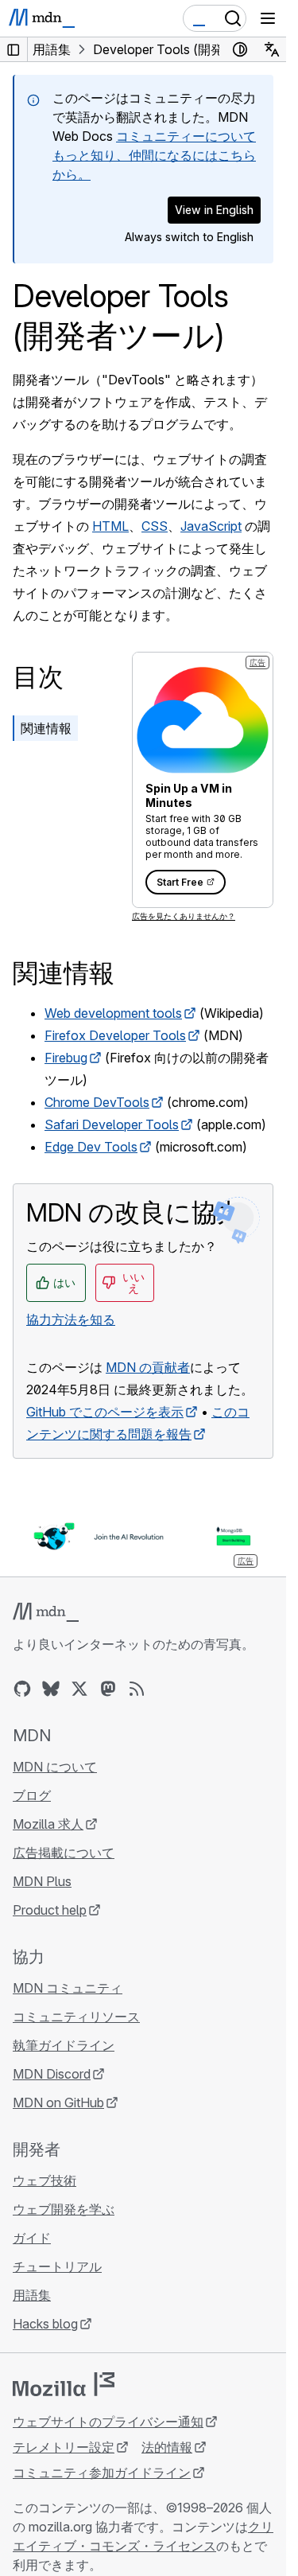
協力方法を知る (71, 1319)
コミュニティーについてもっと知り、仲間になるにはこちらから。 (154, 155)
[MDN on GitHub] (22, 1689)
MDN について (55, 1767)
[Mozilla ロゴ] (64, 2384)
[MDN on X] (79, 1689)
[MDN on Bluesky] (51, 1689)
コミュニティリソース (76, 2017)
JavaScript (211, 526)
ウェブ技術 (45, 2180)
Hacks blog (45, 2324)
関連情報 (46, 728)
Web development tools (113, 1013)
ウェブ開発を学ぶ (64, 2209)
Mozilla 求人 (48, 1824)
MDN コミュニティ (68, 1988)
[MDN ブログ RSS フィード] (137, 1689)
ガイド (32, 2238)
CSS (155, 526)
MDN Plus (42, 1881)
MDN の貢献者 (148, 1367)
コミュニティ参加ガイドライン (102, 2473)
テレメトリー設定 (64, 2447)
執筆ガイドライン (64, 2045)
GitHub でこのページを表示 (105, 1412)
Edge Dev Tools (91, 1147)
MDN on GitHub (58, 2102)
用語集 (32, 2295)
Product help (50, 1910)
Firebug (66, 1058)
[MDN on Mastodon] (108, 1689)
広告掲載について (64, 1853)
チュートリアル (57, 2266)
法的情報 (167, 2447)
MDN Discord (52, 2074)
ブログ (32, 1795)
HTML (110, 526)
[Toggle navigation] (268, 18)
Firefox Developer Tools (115, 1035)
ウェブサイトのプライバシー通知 (108, 2422)
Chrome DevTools (97, 1102)
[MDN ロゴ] (46, 1612)
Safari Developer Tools (112, 1124)
